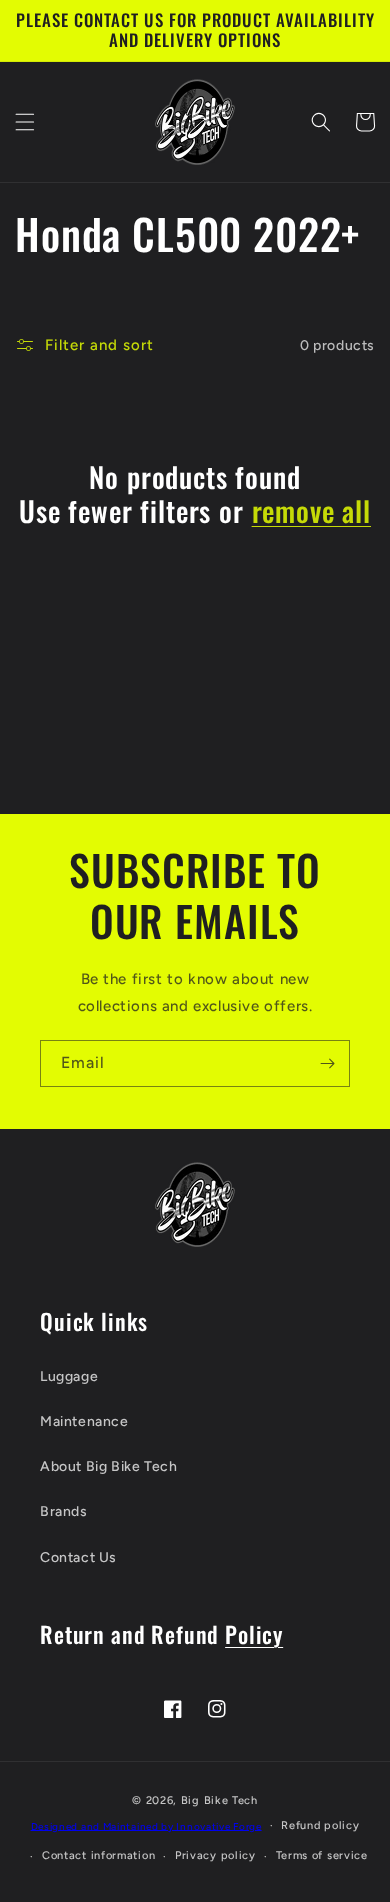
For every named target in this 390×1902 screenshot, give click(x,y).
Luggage (69, 1376)
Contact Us (78, 1557)
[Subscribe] (327, 1063)
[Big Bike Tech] (195, 1204)
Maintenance (84, 1421)
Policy (254, 1633)
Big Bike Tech (219, 1800)
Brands (64, 1511)
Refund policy (320, 1825)
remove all (311, 511)
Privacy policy (215, 1855)
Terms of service (322, 1855)
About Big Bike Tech (108, 1466)
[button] (25, 122)
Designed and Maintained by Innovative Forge (146, 1825)
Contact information (98, 1855)
